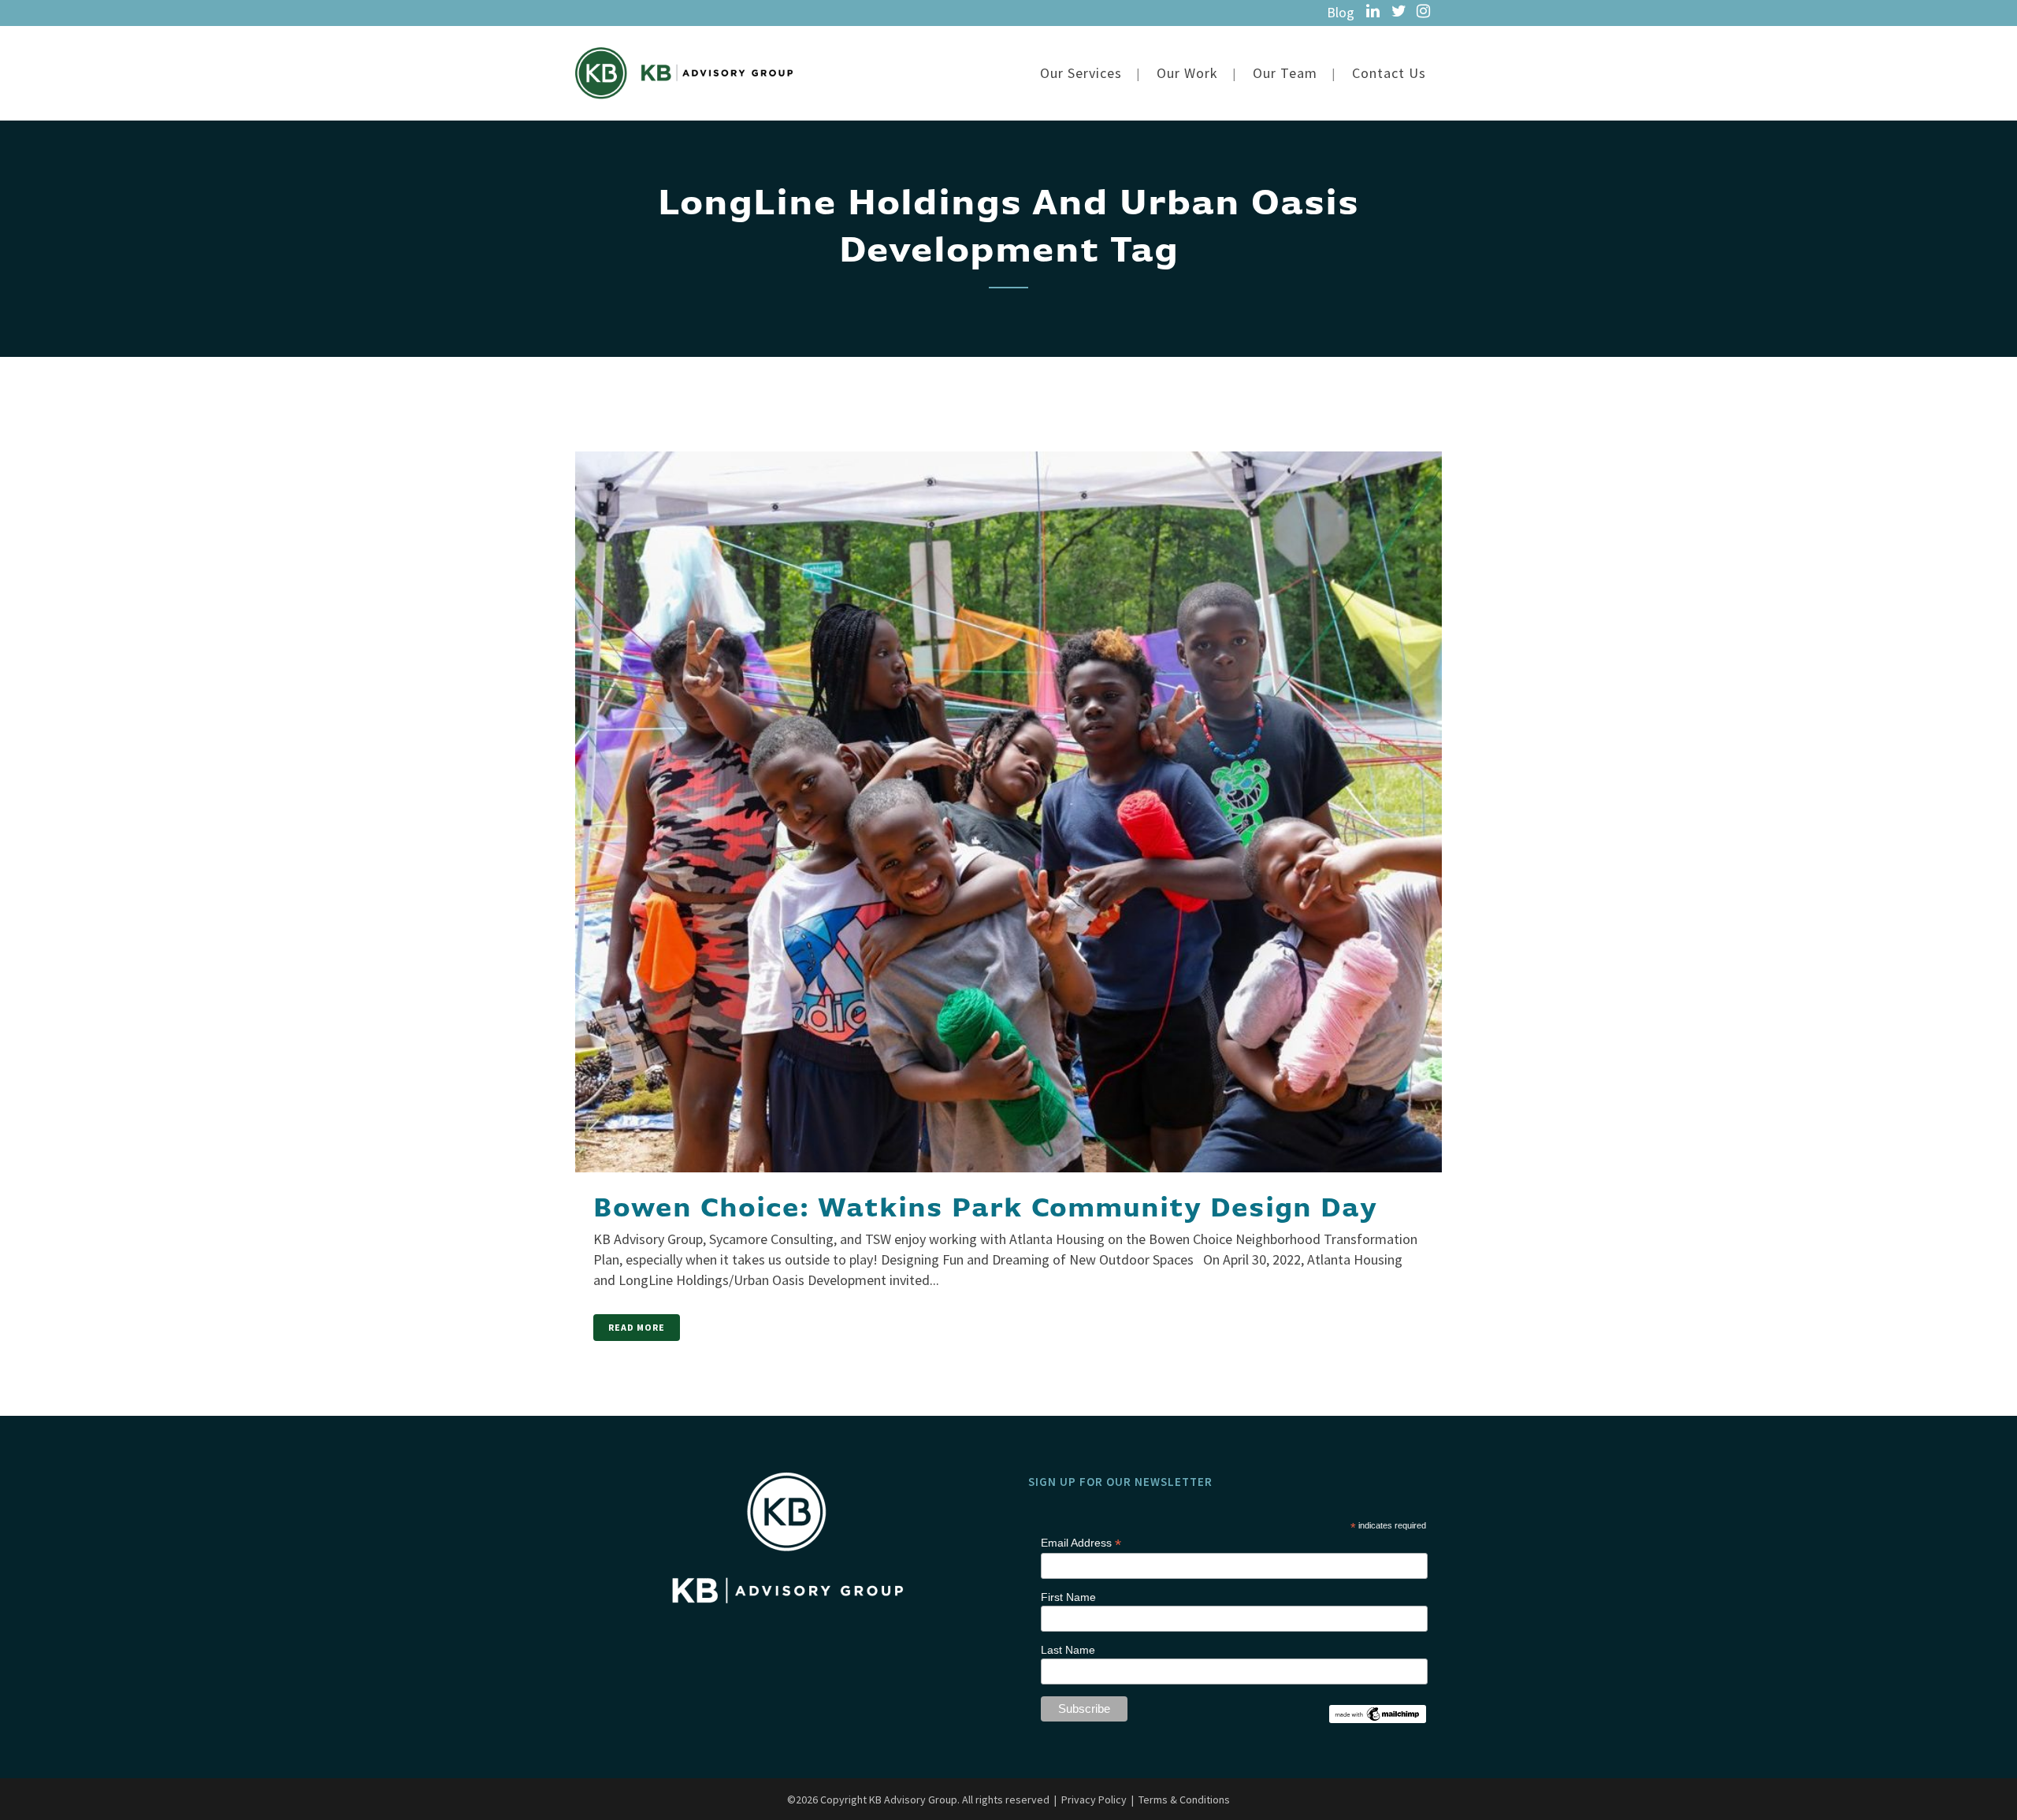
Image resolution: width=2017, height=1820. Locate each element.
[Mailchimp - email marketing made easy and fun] (1377, 1712)
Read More (637, 1327)
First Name (1068, 1597)
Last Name (1068, 1650)
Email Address (1081, 1543)
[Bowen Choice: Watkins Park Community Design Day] (1008, 780)
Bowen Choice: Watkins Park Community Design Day (985, 1209)
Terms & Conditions (1184, 1800)
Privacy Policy (1094, 1800)
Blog (1341, 12)
